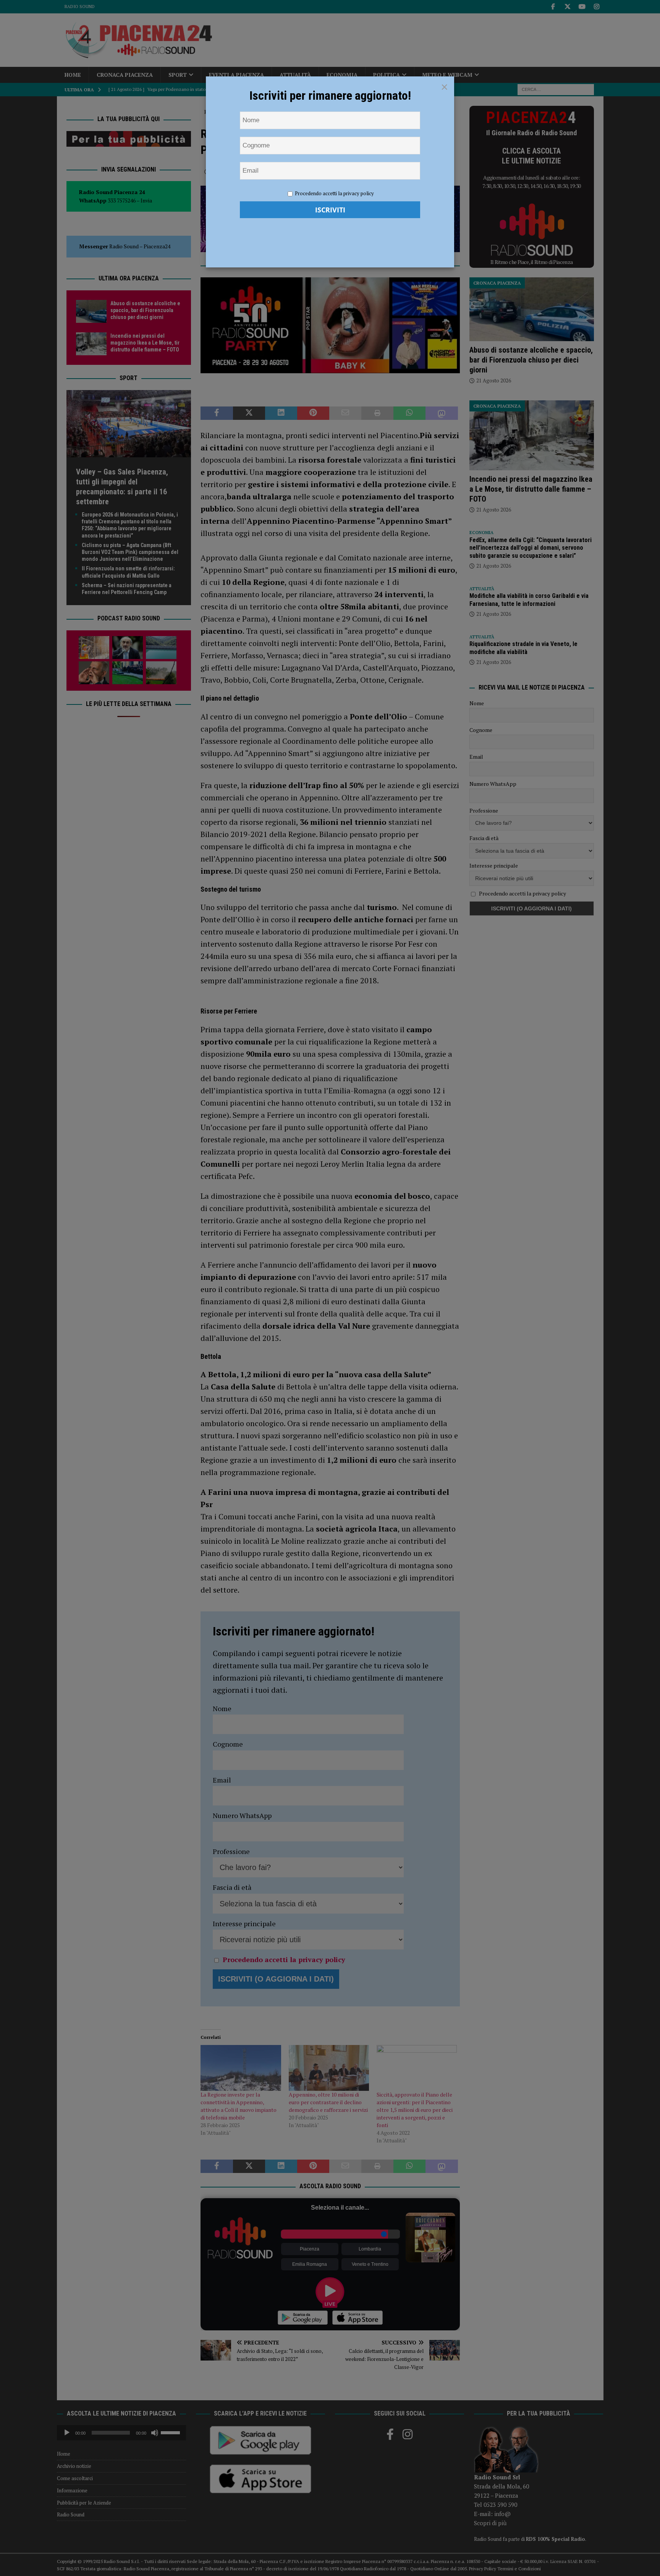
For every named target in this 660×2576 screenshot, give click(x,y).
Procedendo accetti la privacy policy (334, 193)
